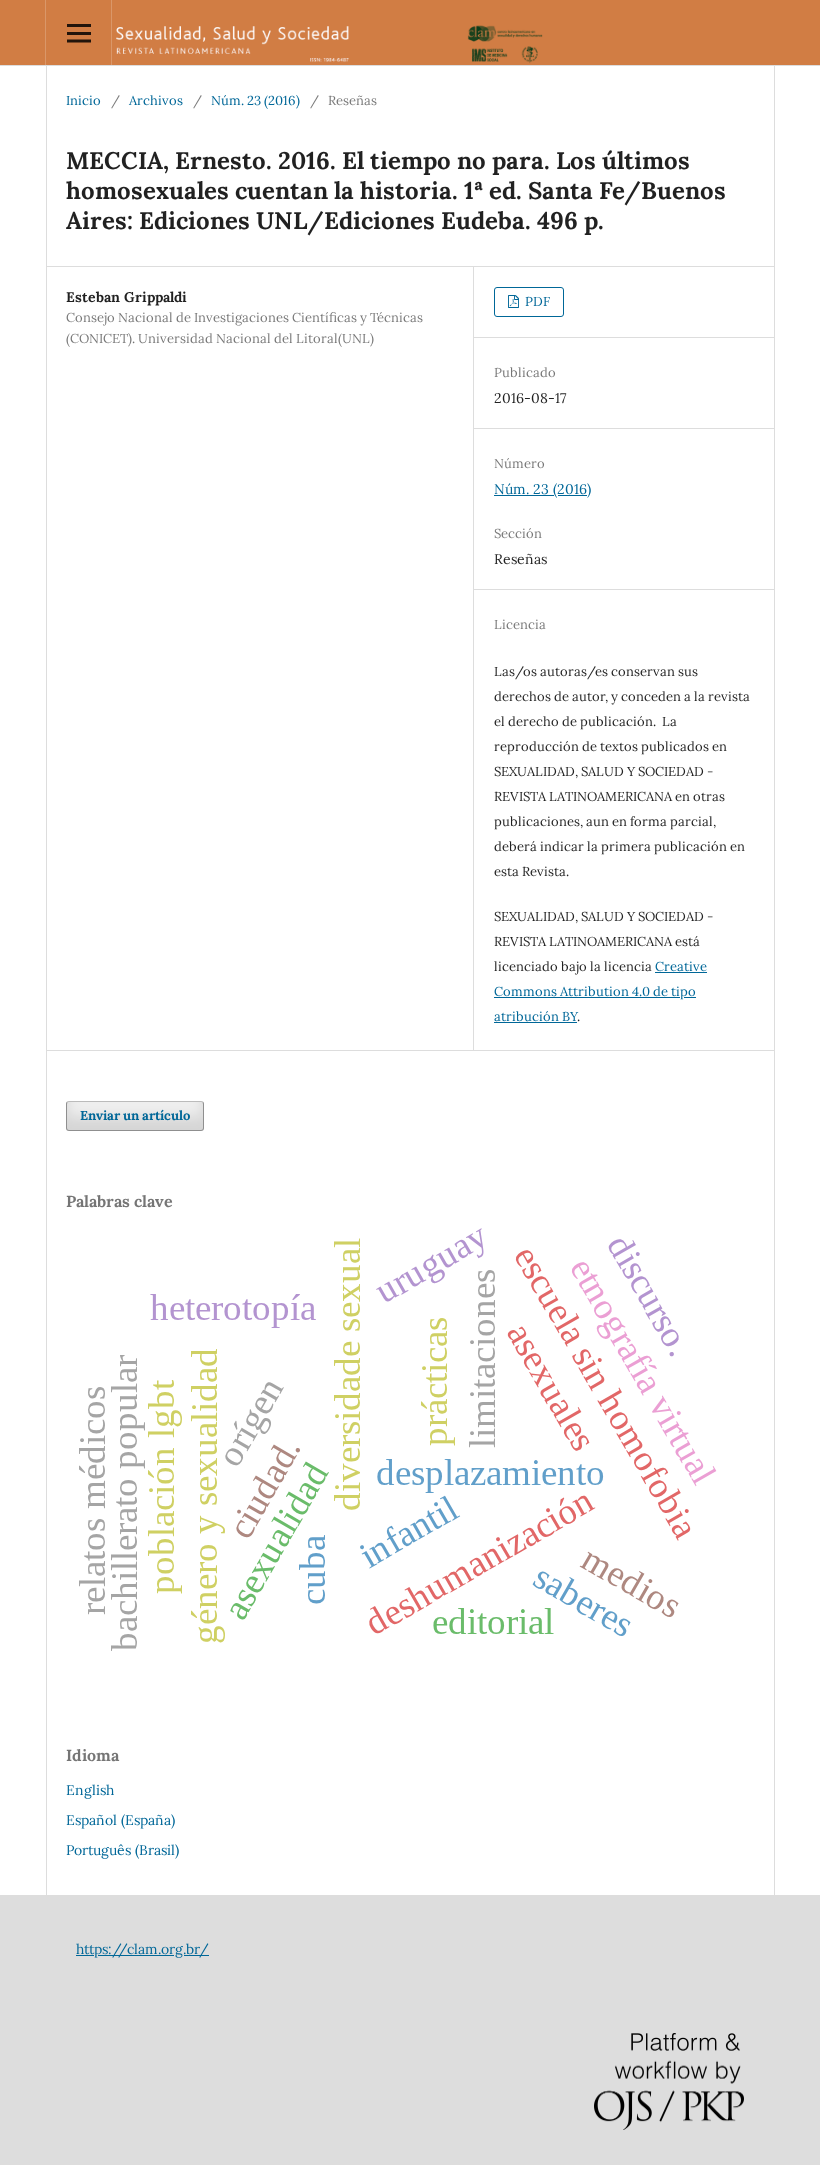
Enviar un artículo (135, 1115)
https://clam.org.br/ (142, 1949)
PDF (536, 301)
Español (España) (120, 1820)
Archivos (156, 100)
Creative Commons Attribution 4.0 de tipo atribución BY (600, 991)
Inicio (83, 100)
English (90, 1790)
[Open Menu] (78, 32)
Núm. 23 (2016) (255, 100)
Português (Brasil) (122, 1850)
